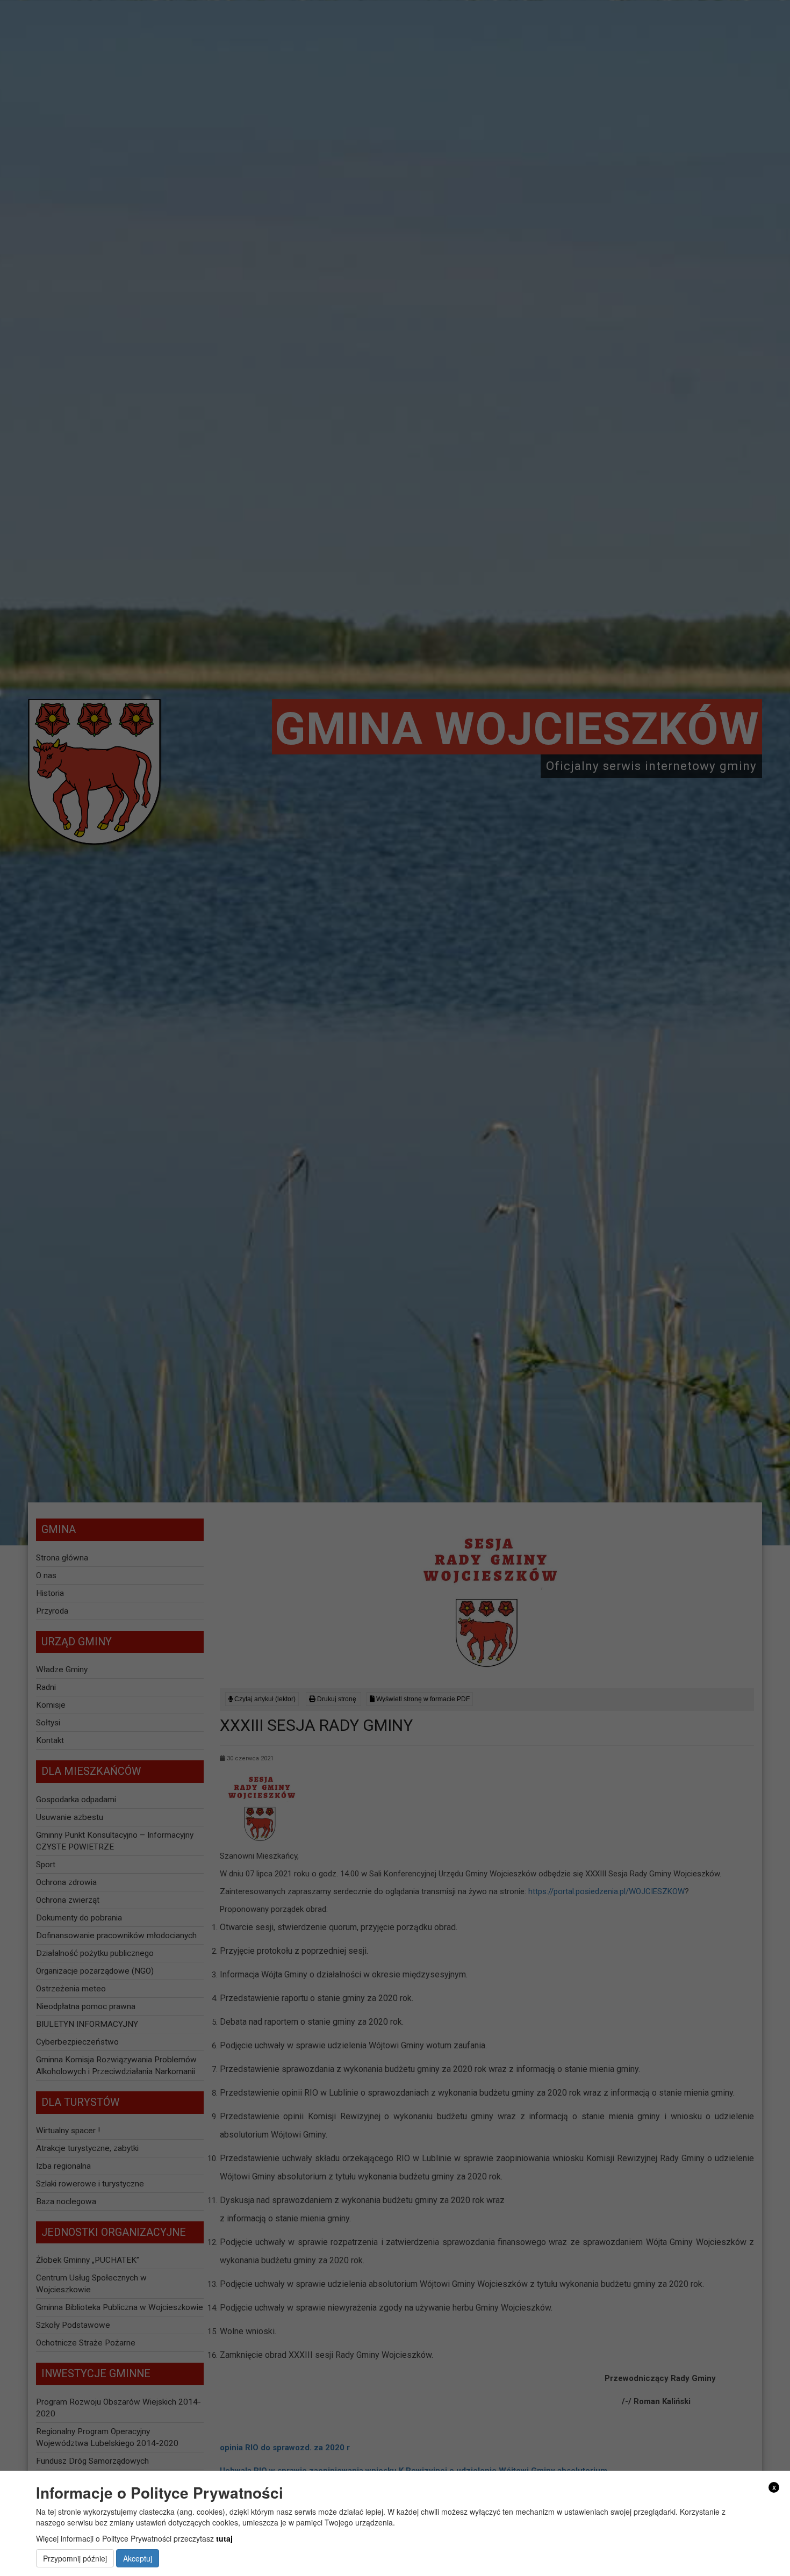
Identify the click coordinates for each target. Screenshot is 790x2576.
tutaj (224, 2539)
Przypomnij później (75, 2559)
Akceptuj (138, 2559)
